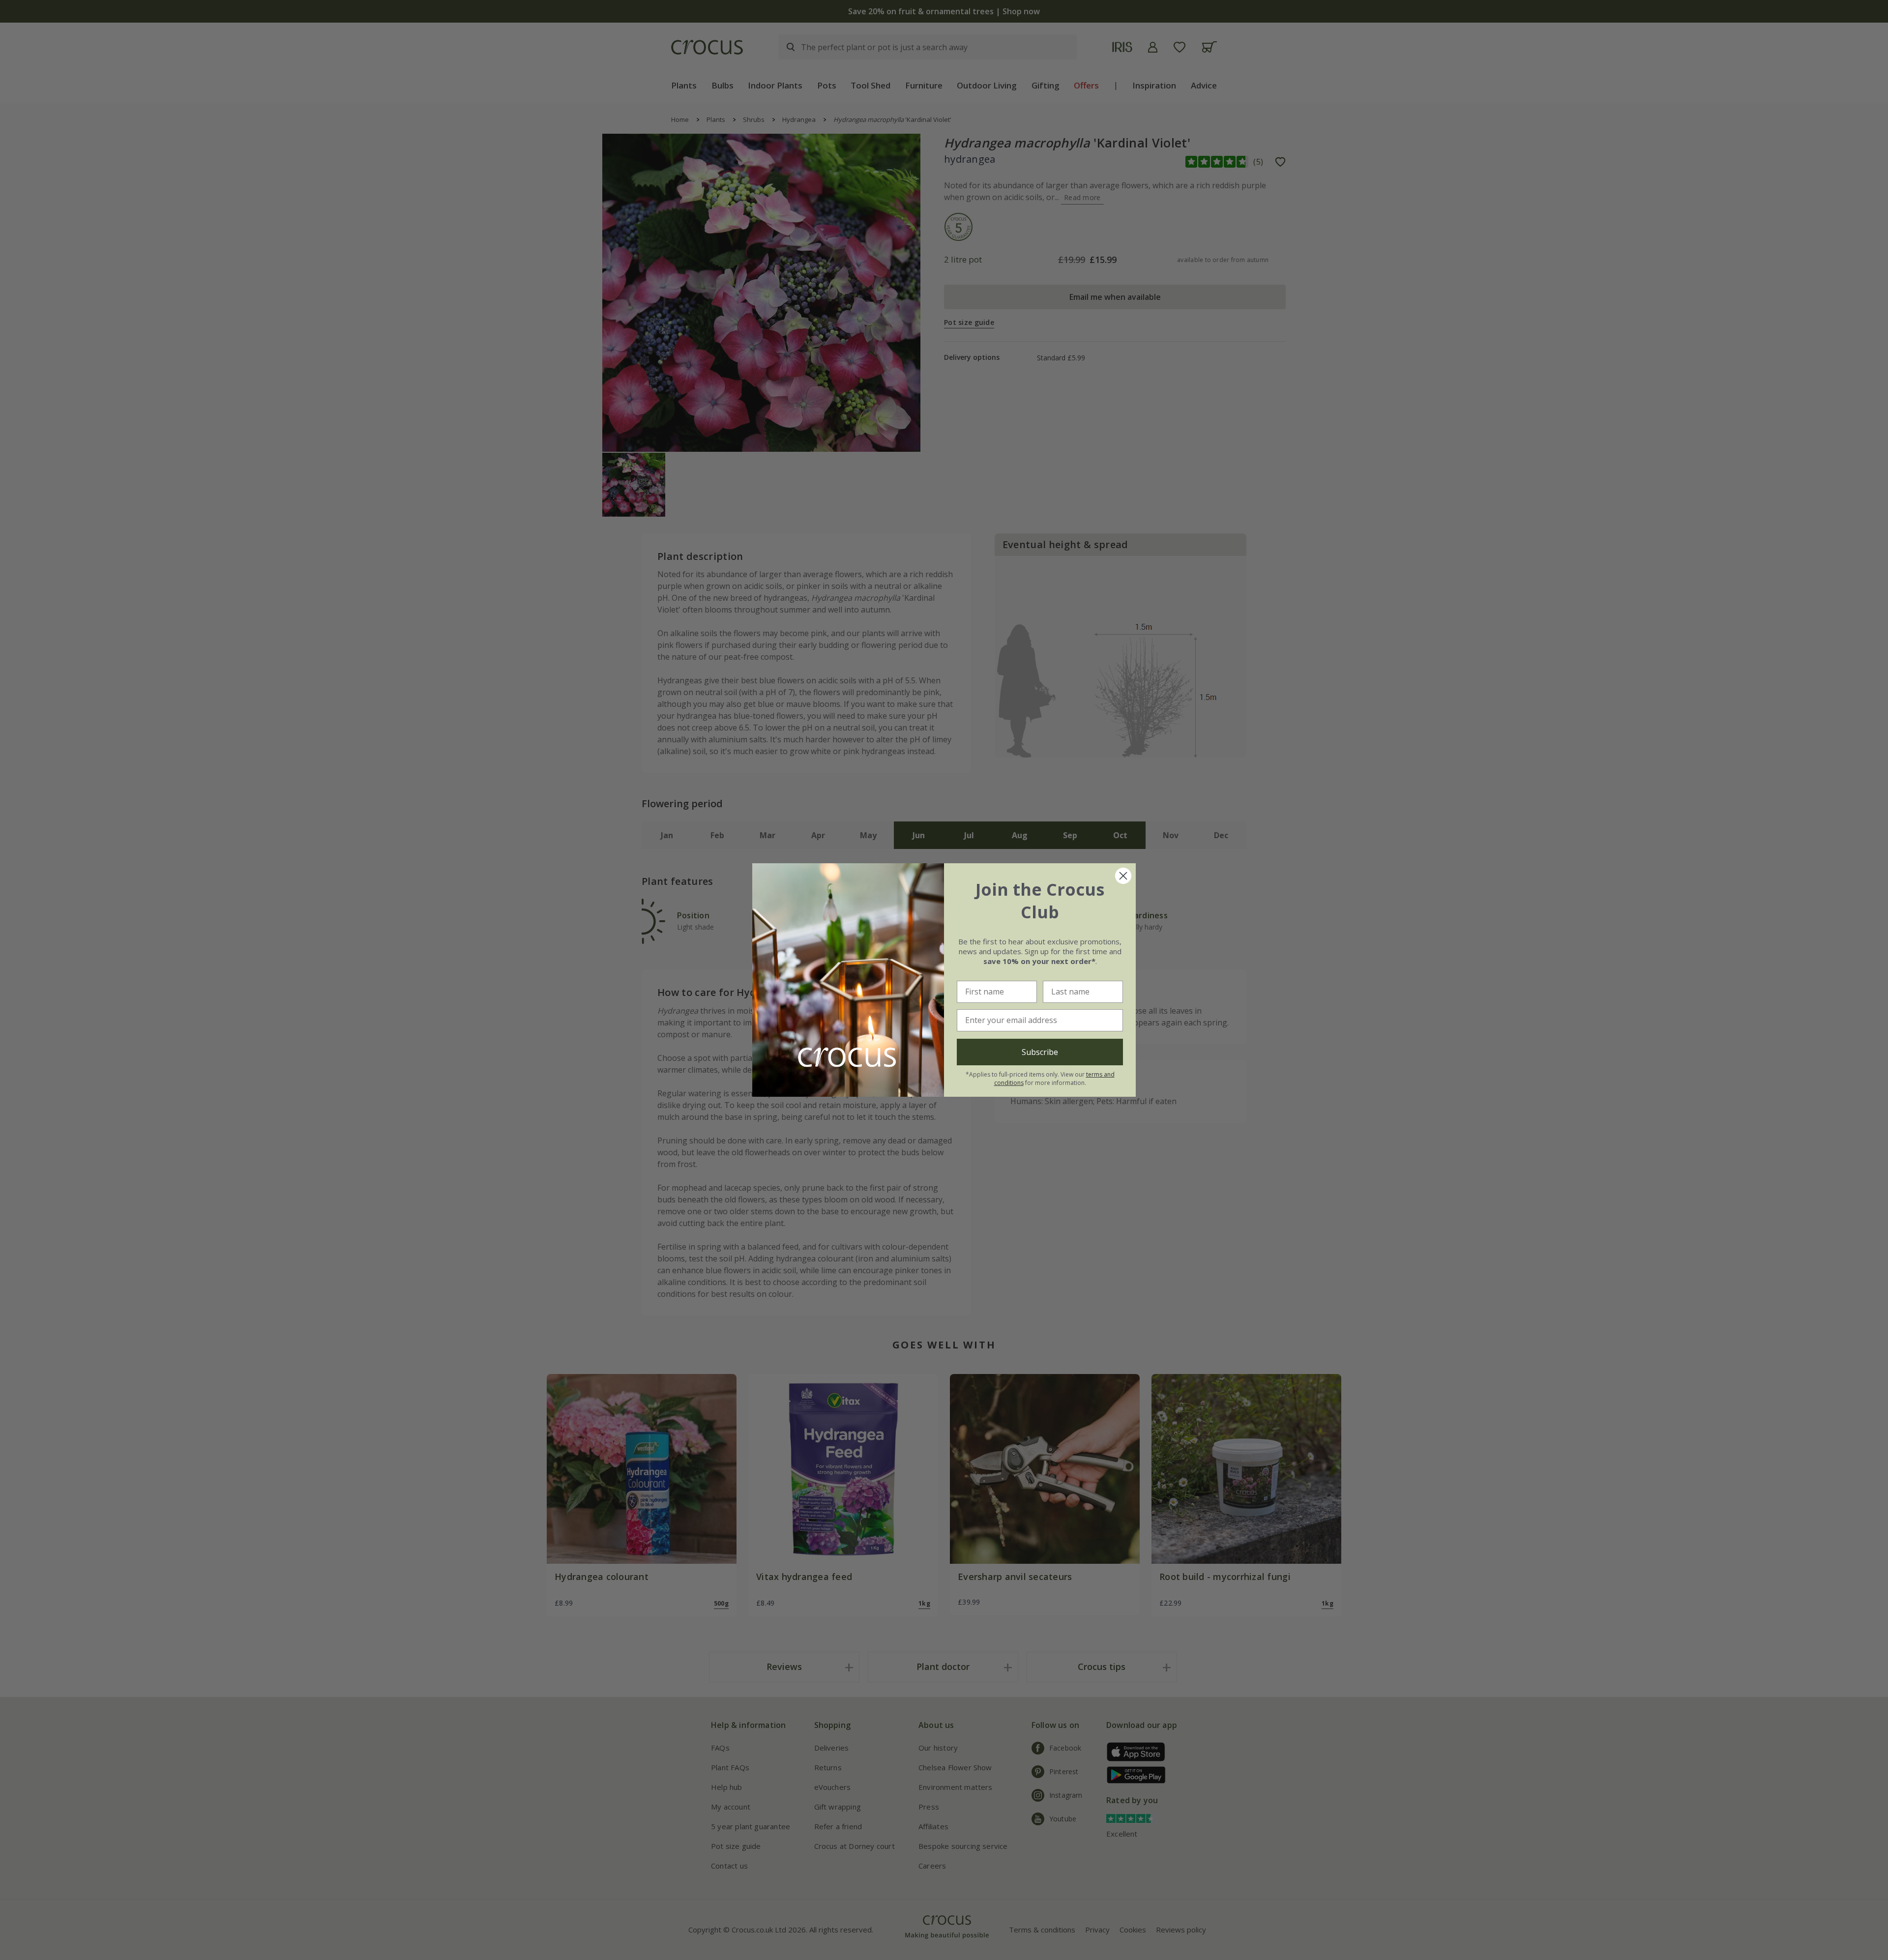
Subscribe (1040, 1052)
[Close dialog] (1123, 876)
